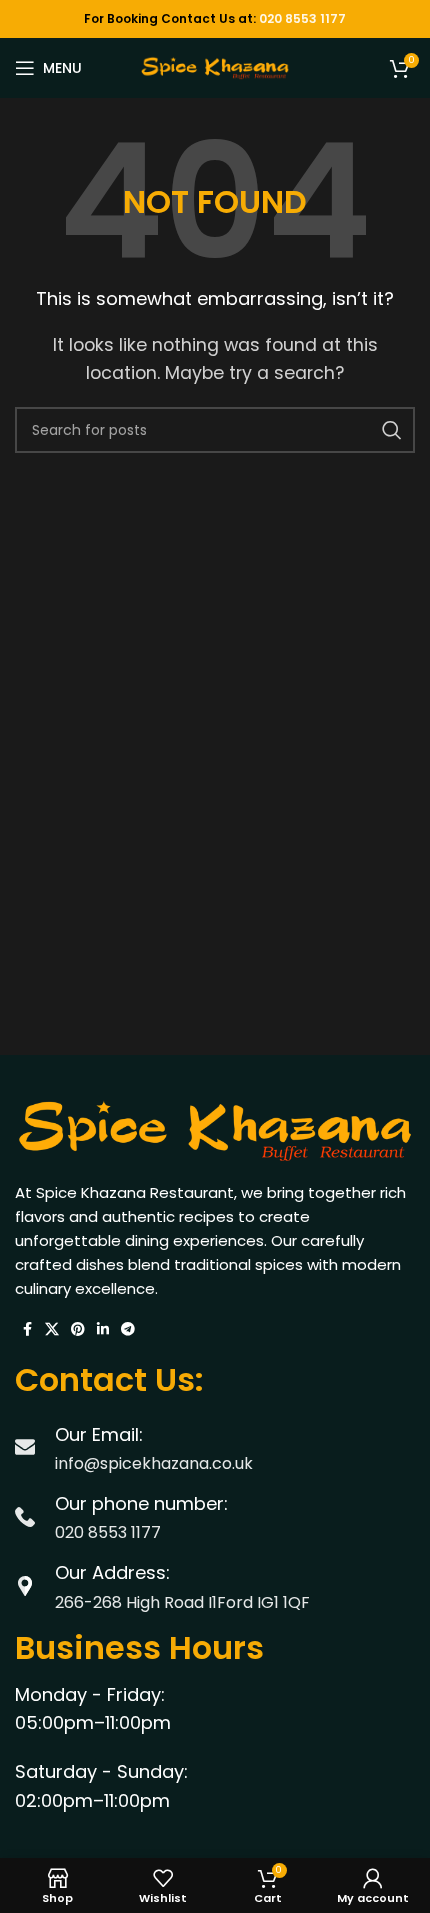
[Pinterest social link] (78, 1329)
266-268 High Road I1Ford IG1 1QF (182, 1602)
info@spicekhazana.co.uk (154, 1463)
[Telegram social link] (128, 1329)
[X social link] (52, 1329)
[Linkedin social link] (103, 1329)
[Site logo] (215, 66)
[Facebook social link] (27, 1329)
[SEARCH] (392, 430)
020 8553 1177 (302, 18)
